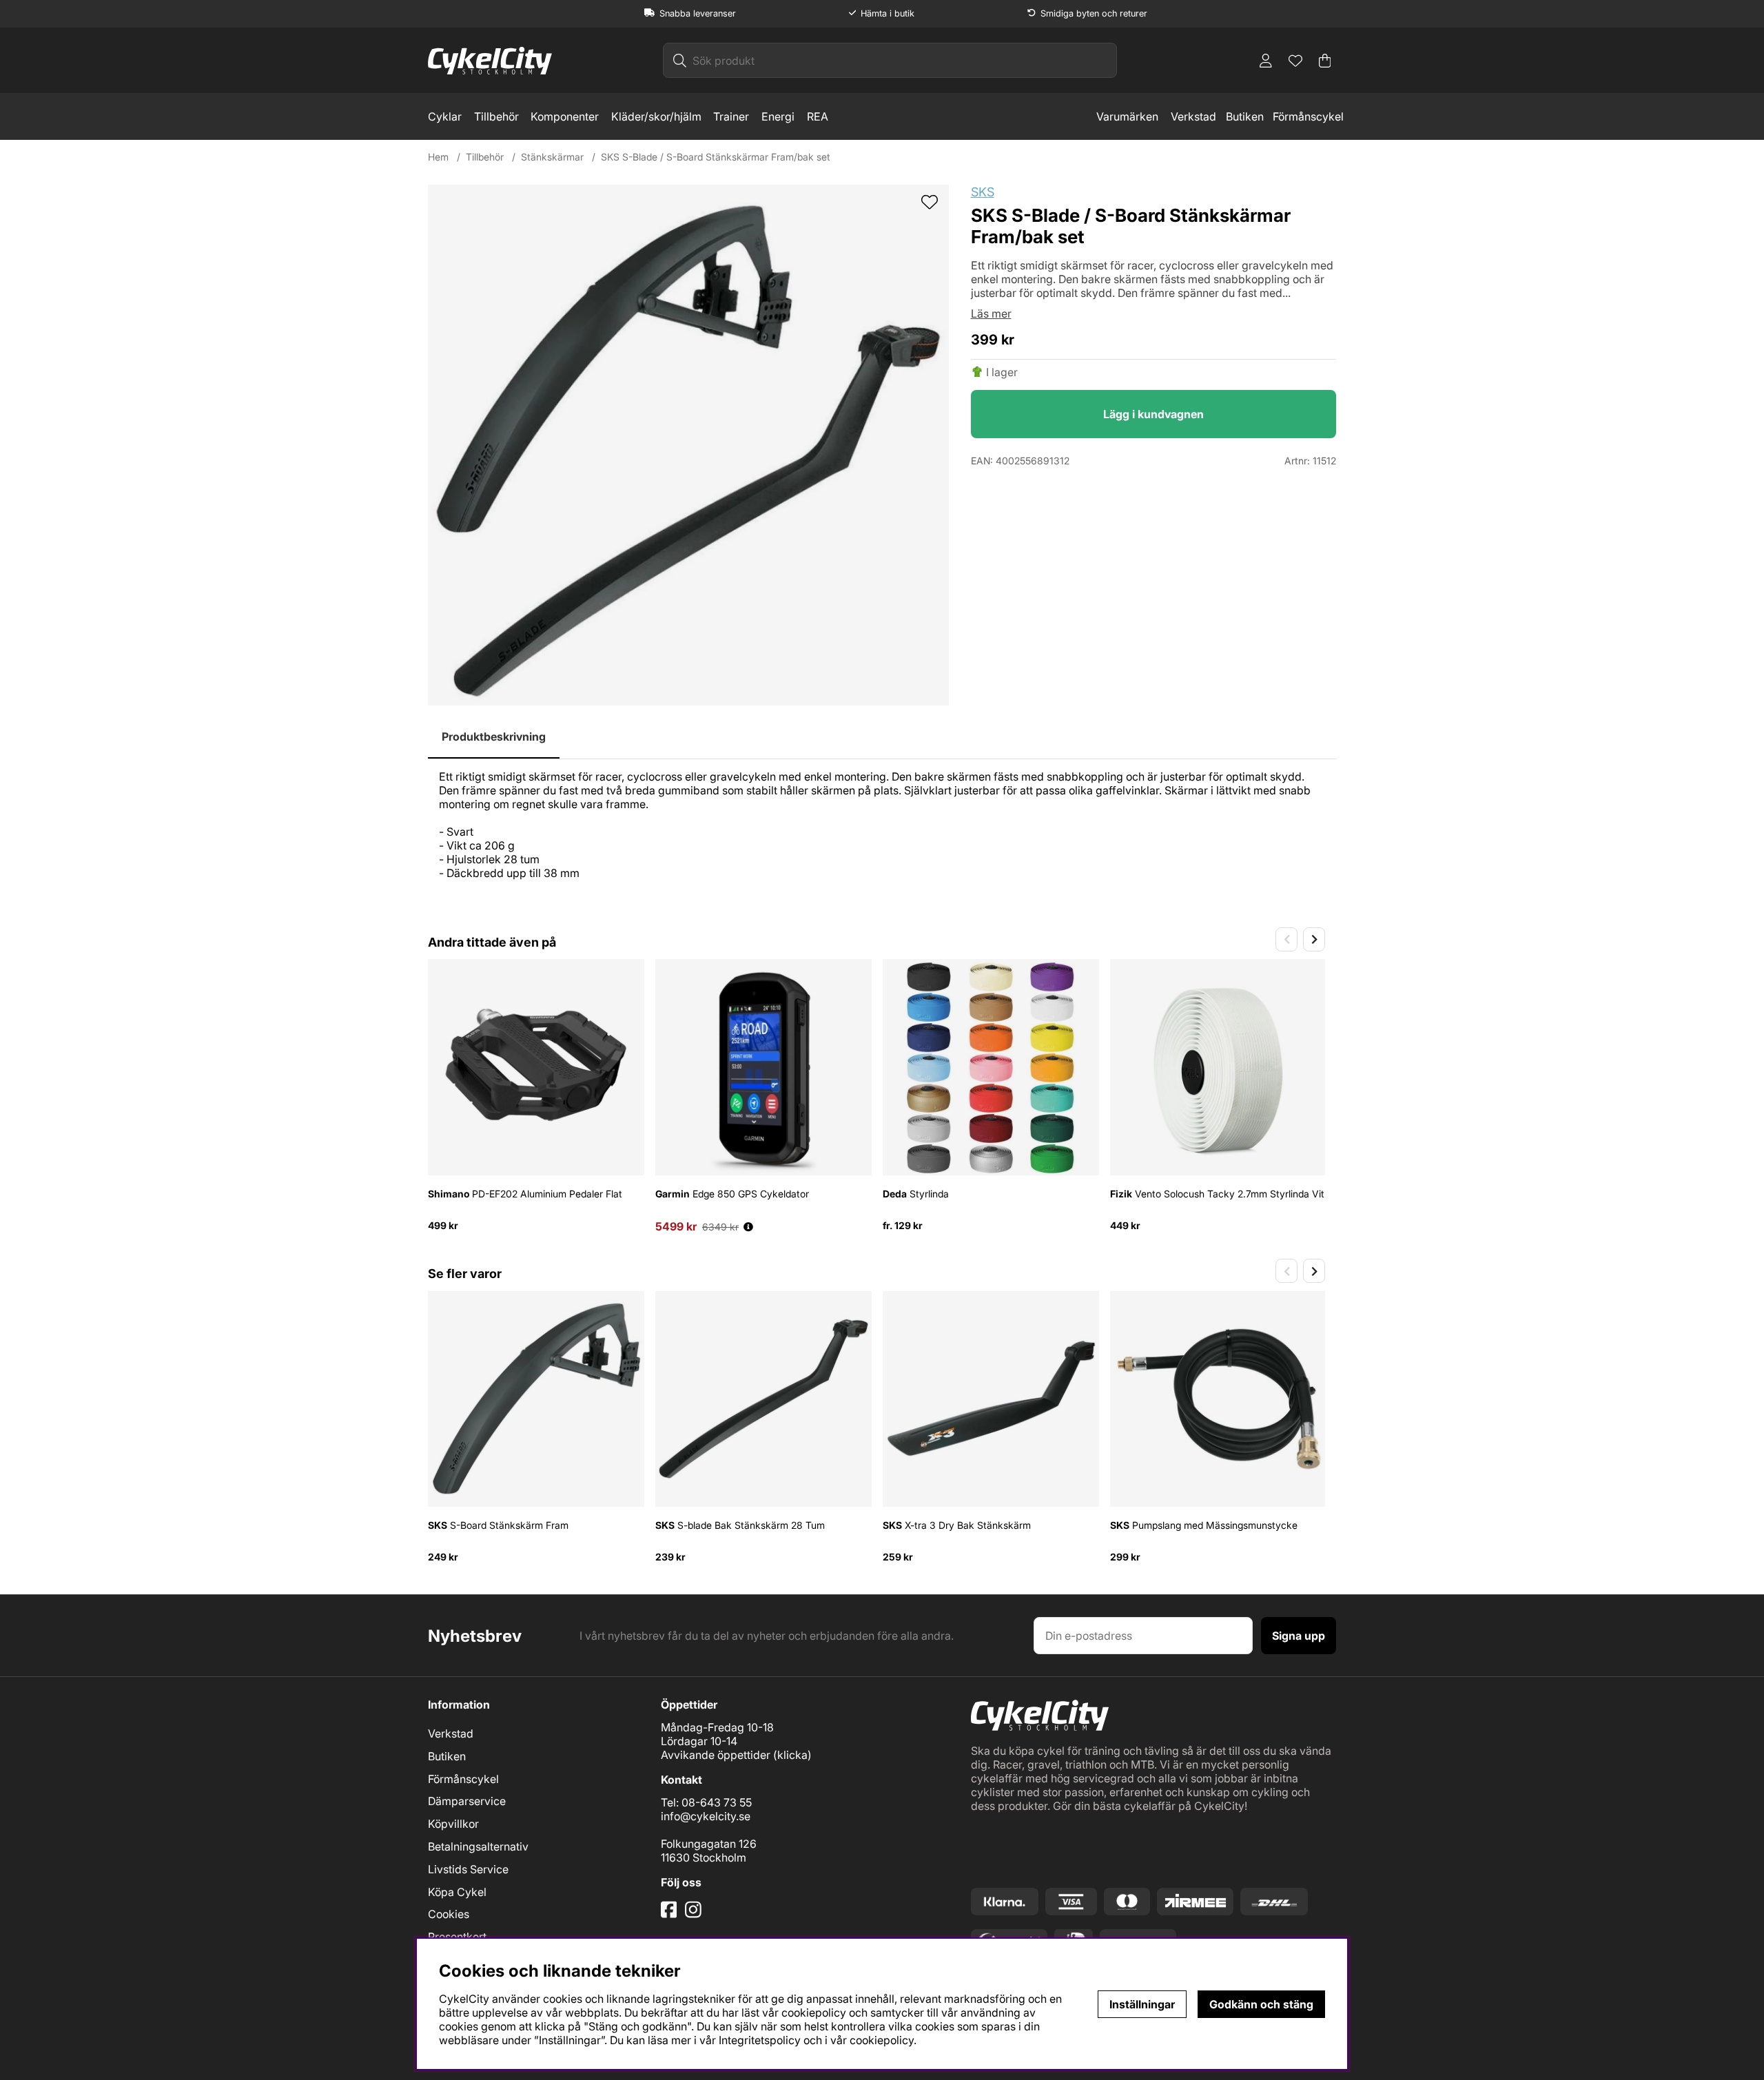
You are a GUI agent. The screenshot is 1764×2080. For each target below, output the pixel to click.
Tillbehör (496, 116)
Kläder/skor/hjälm (656, 116)
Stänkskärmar (552, 157)
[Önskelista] (1295, 61)
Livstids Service (468, 1869)
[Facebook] (670, 1915)
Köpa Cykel (457, 1892)
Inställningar (1142, 2004)
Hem (438, 157)
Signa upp (1299, 1636)
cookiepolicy (882, 2040)
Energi (778, 116)
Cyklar (445, 116)
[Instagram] (696, 1915)
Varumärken (1127, 116)
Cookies (449, 1914)
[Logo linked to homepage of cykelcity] (490, 61)
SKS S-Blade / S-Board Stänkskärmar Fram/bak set (716, 157)
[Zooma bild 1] (688, 445)
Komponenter (565, 116)
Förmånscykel (1308, 116)
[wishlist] (930, 203)
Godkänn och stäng (1261, 2004)
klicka (792, 1755)
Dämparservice (467, 1801)
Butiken (1245, 116)
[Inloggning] (1266, 61)
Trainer (731, 116)
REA (818, 116)
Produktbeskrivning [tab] (494, 737)
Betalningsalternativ (478, 1846)
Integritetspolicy (760, 2040)
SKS (983, 192)
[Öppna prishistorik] (748, 1227)
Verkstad (1193, 116)
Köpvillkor (453, 1824)
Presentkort (457, 1937)
